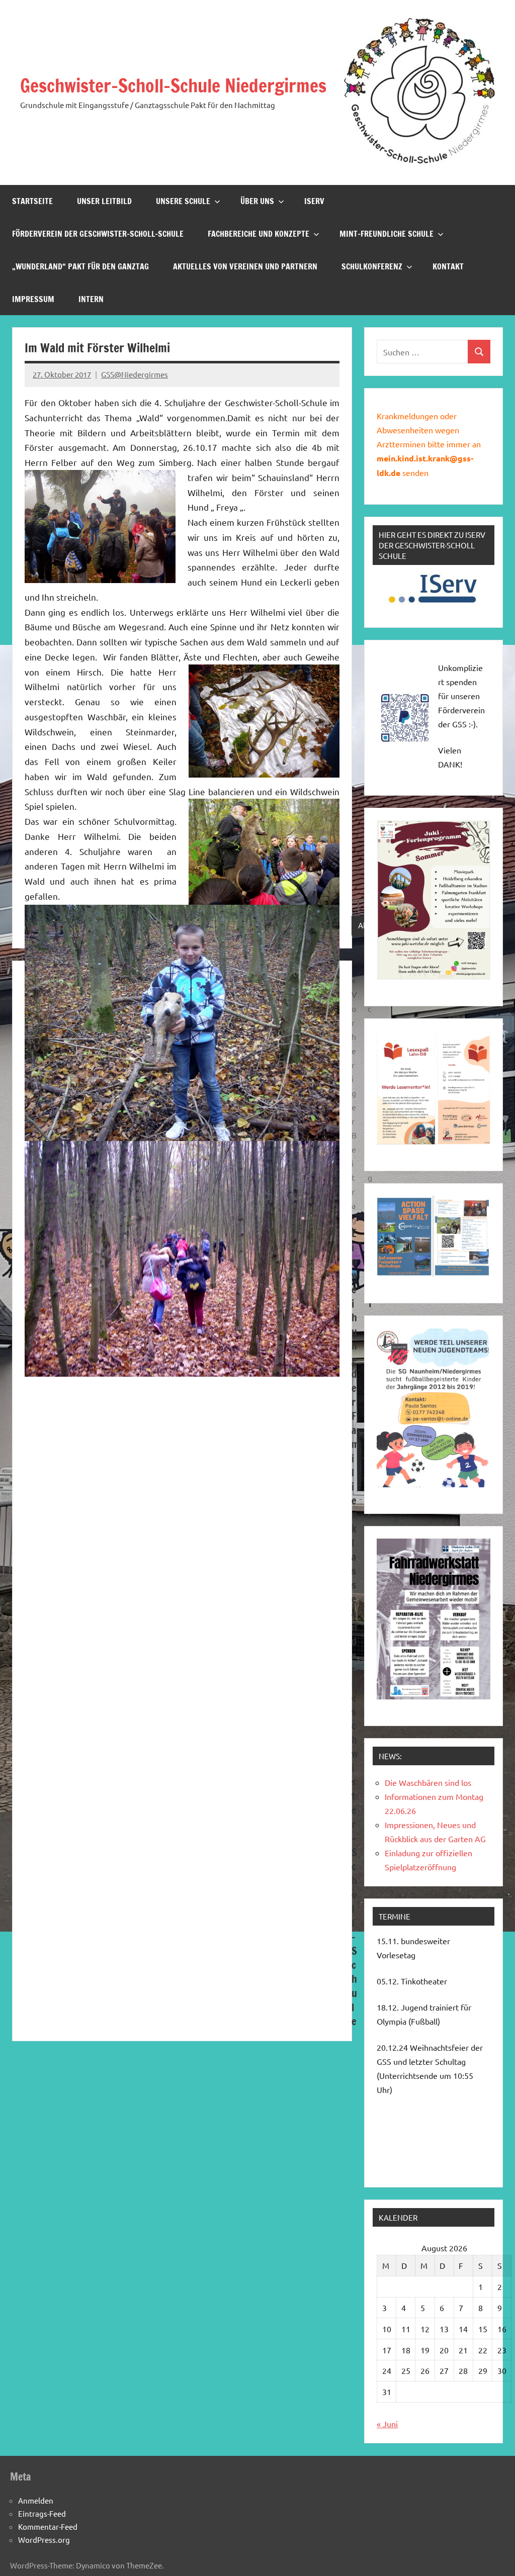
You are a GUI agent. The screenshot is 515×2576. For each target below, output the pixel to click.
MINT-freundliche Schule (387, 234)
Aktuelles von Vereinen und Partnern (245, 266)
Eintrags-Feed (42, 2513)
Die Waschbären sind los (428, 1782)
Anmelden (36, 2500)
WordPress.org (44, 2540)
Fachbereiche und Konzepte (259, 234)
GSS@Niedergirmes (135, 374)
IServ (314, 201)
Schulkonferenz (372, 266)
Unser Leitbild (104, 201)
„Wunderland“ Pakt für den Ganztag (80, 266)
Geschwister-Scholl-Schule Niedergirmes (173, 86)
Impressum (33, 299)
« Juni (387, 2424)
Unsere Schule (183, 201)
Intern (91, 299)
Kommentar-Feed (48, 2526)
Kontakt (448, 266)
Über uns (257, 201)
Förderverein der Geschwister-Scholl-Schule (98, 234)
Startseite (32, 201)
